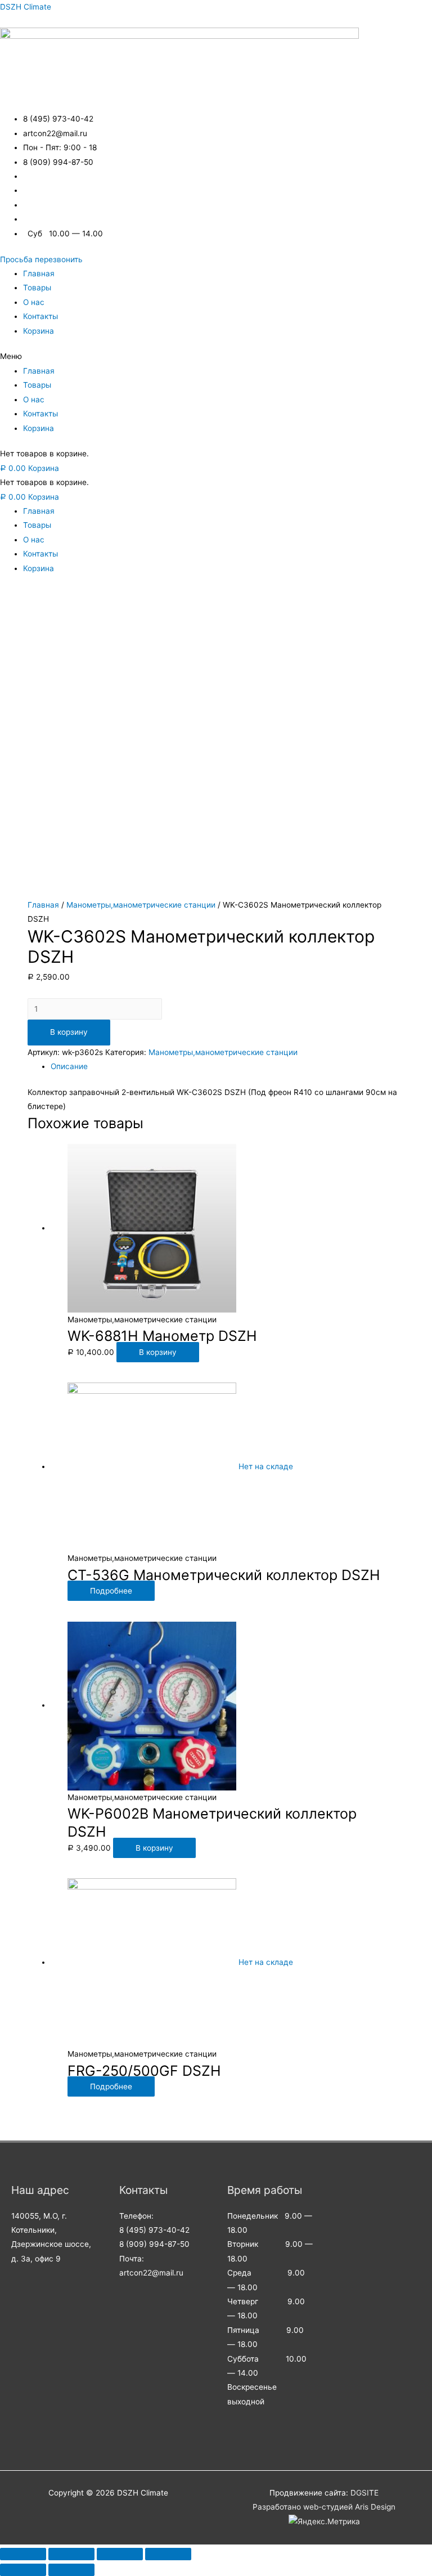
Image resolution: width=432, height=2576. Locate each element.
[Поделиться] (71, 2554)
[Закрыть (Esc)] (23, 2554)
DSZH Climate (26, 7)
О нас (34, 302)
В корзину (69, 1032)
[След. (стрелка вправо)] (71, 2570)
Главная (39, 273)
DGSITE (364, 2493)
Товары (37, 288)
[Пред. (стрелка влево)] (23, 2570)
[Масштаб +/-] (168, 2554)
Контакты (40, 316)
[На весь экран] (120, 2554)
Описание (69, 1066)
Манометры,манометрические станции (141, 905)
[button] (41, 259)
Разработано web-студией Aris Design (324, 2507)
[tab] (227, 1067)
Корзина (39, 331)
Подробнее (111, 1591)
